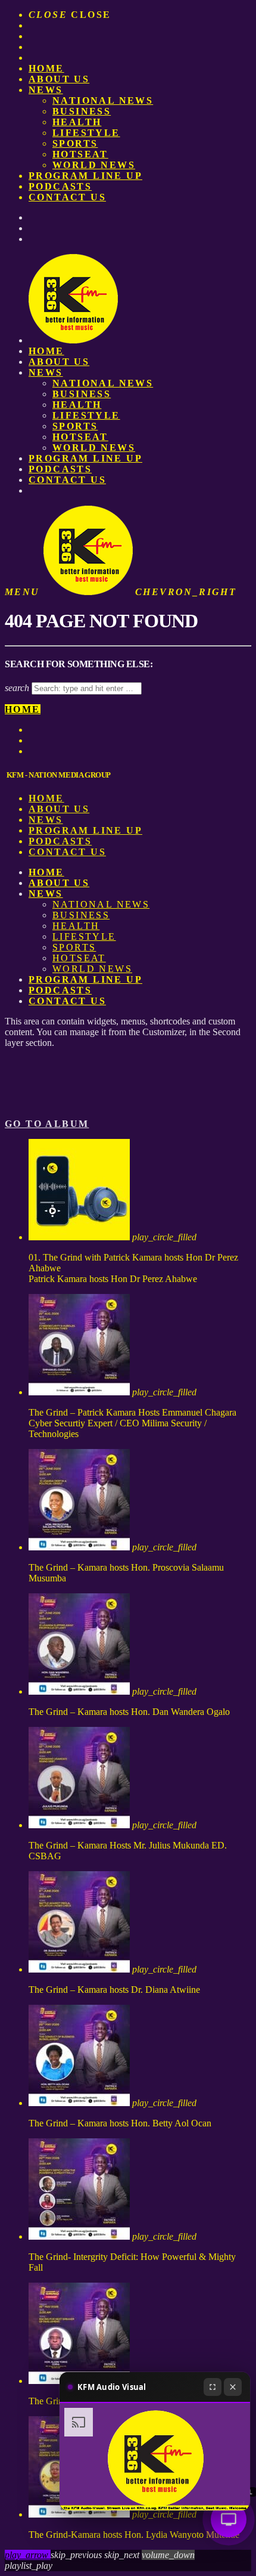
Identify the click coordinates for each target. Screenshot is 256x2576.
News (46, 90)
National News (103, 100)
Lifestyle (86, 133)
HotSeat (80, 154)
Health (77, 122)
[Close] (233, 2387)
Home (46, 68)
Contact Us (67, 197)
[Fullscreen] (213, 2387)
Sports (75, 143)
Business (82, 111)
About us (59, 79)
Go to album (47, 1124)
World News (94, 165)
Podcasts (60, 186)
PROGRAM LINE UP (85, 176)
